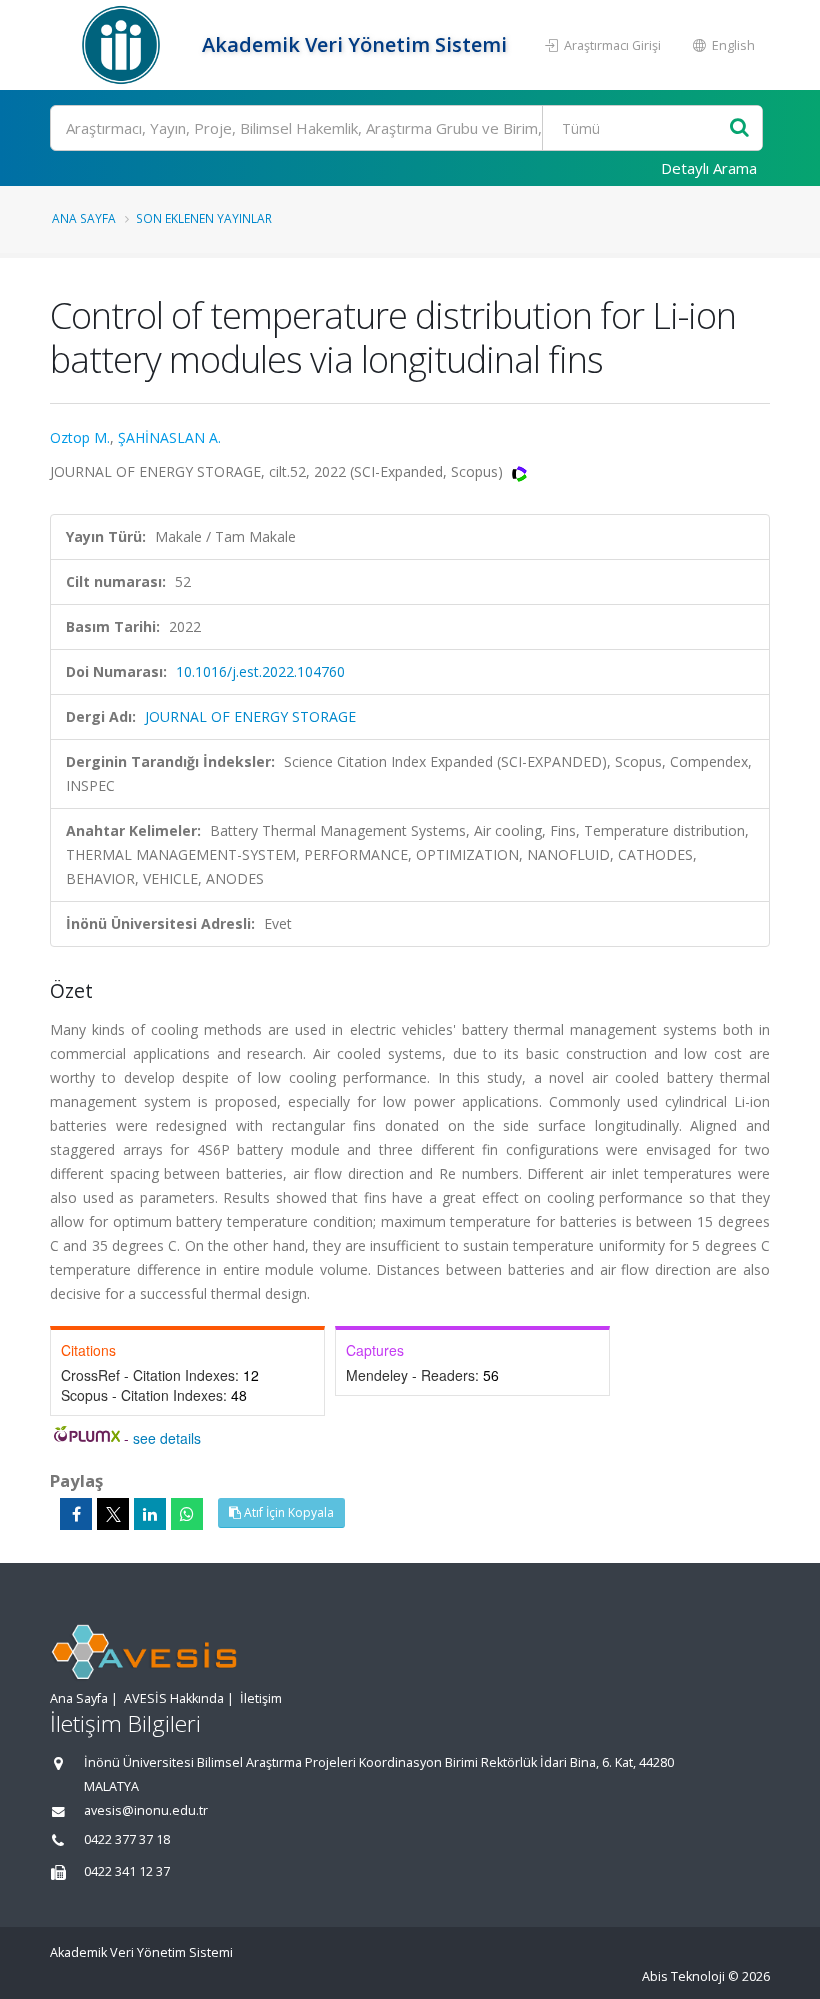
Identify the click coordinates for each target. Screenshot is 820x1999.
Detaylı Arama (709, 168)
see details (167, 1438)
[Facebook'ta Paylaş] (76, 1514)
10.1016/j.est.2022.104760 (260, 671)
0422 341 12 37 (127, 1871)
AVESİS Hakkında (174, 1698)
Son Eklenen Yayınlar (204, 218)
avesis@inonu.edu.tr (146, 1810)
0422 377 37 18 (127, 1839)
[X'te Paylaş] (113, 1514)
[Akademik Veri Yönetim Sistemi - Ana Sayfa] (123, 45)
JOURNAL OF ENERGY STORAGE (250, 716)
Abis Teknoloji (683, 1976)
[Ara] (739, 128)
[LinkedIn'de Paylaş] (150, 1514)
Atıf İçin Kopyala (287, 1512)
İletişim (261, 1698)
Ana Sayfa (84, 218)
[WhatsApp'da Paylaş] (187, 1514)
